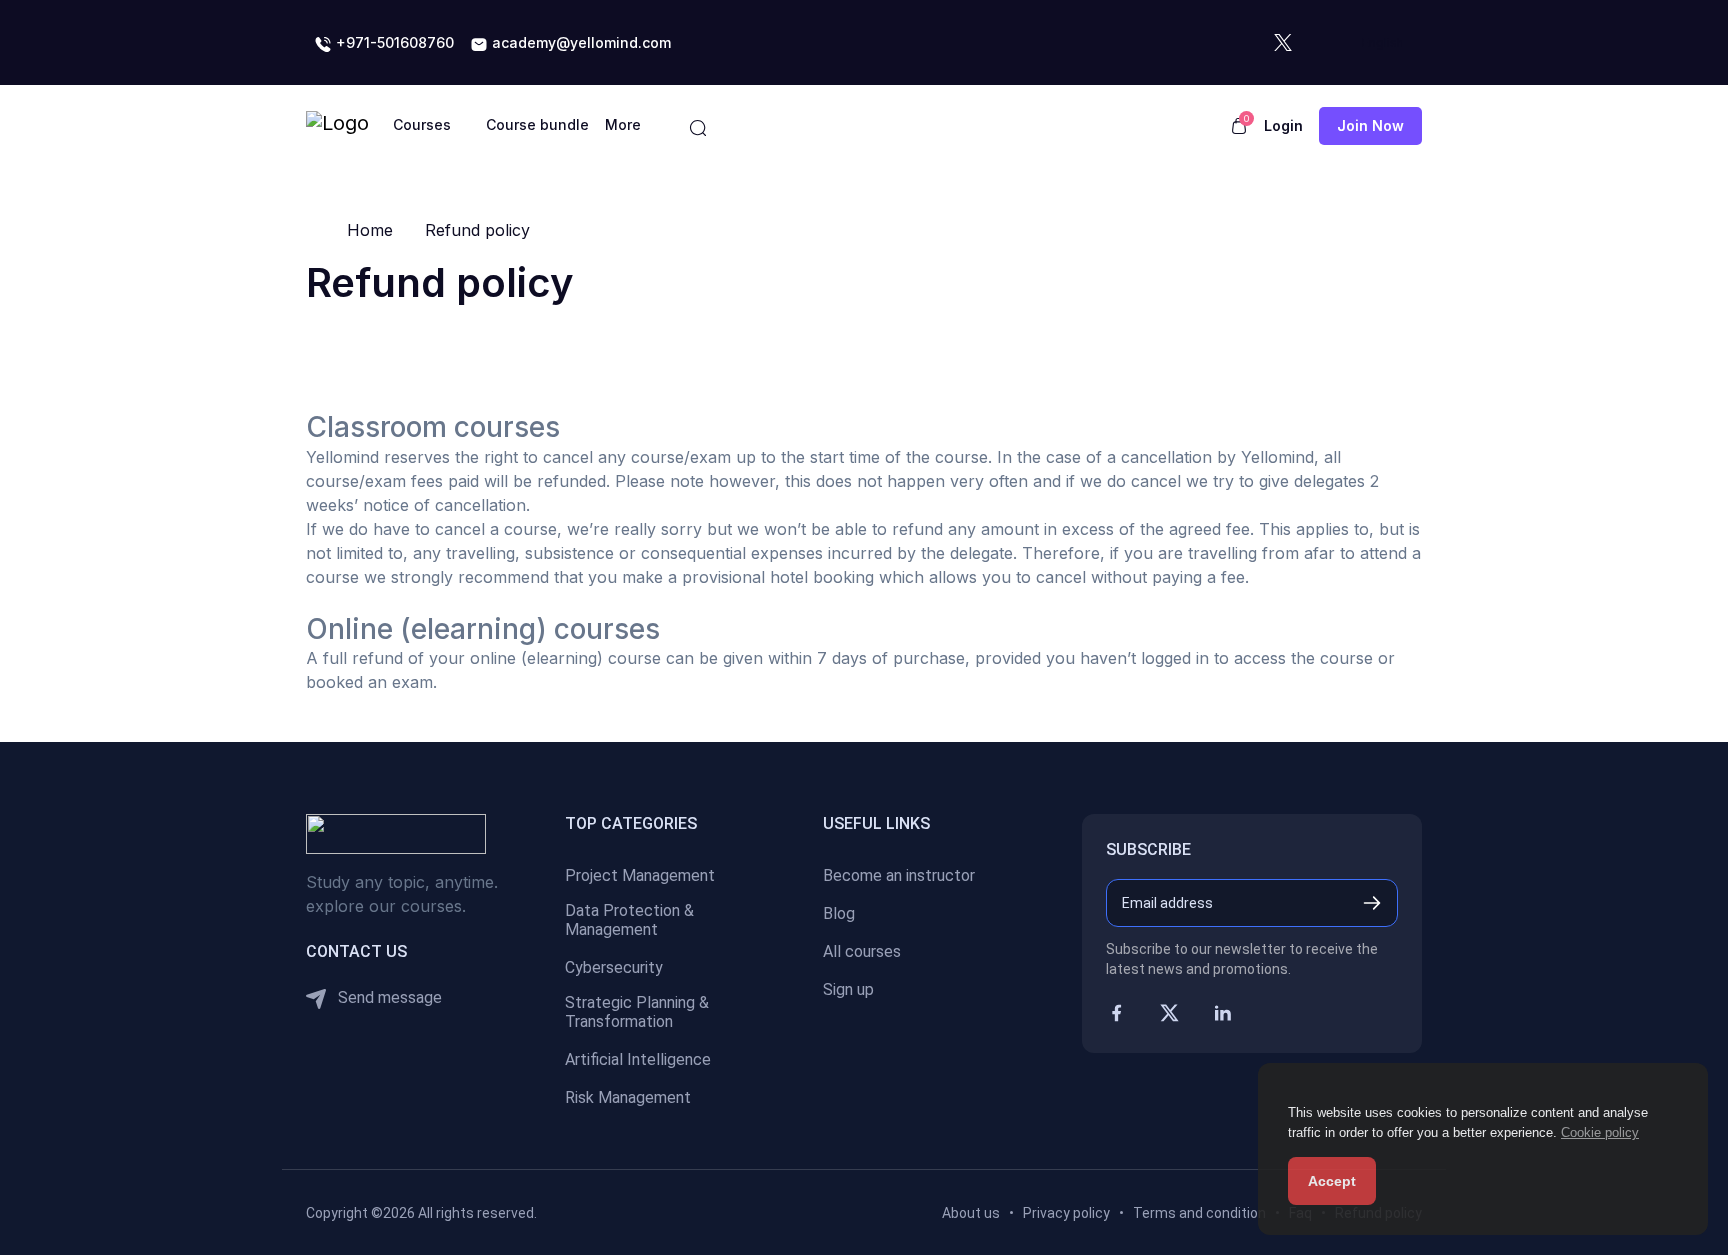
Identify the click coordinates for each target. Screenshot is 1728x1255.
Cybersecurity (614, 967)
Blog (839, 913)
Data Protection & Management (629, 920)
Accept (1332, 1181)
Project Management (640, 875)
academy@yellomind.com (579, 42)
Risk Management (628, 1097)
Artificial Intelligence (638, 1059)
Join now (1370, 125)
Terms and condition (1199, 1213)
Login (1283, 125)
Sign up (848, 989)
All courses (862, 951)
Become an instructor (899, 875)
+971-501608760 (393, 42)
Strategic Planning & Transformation (637, 1012)
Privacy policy (1066, 1213)
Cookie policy (1600, 1132)
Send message (388, 997)
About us (971, 1213)
